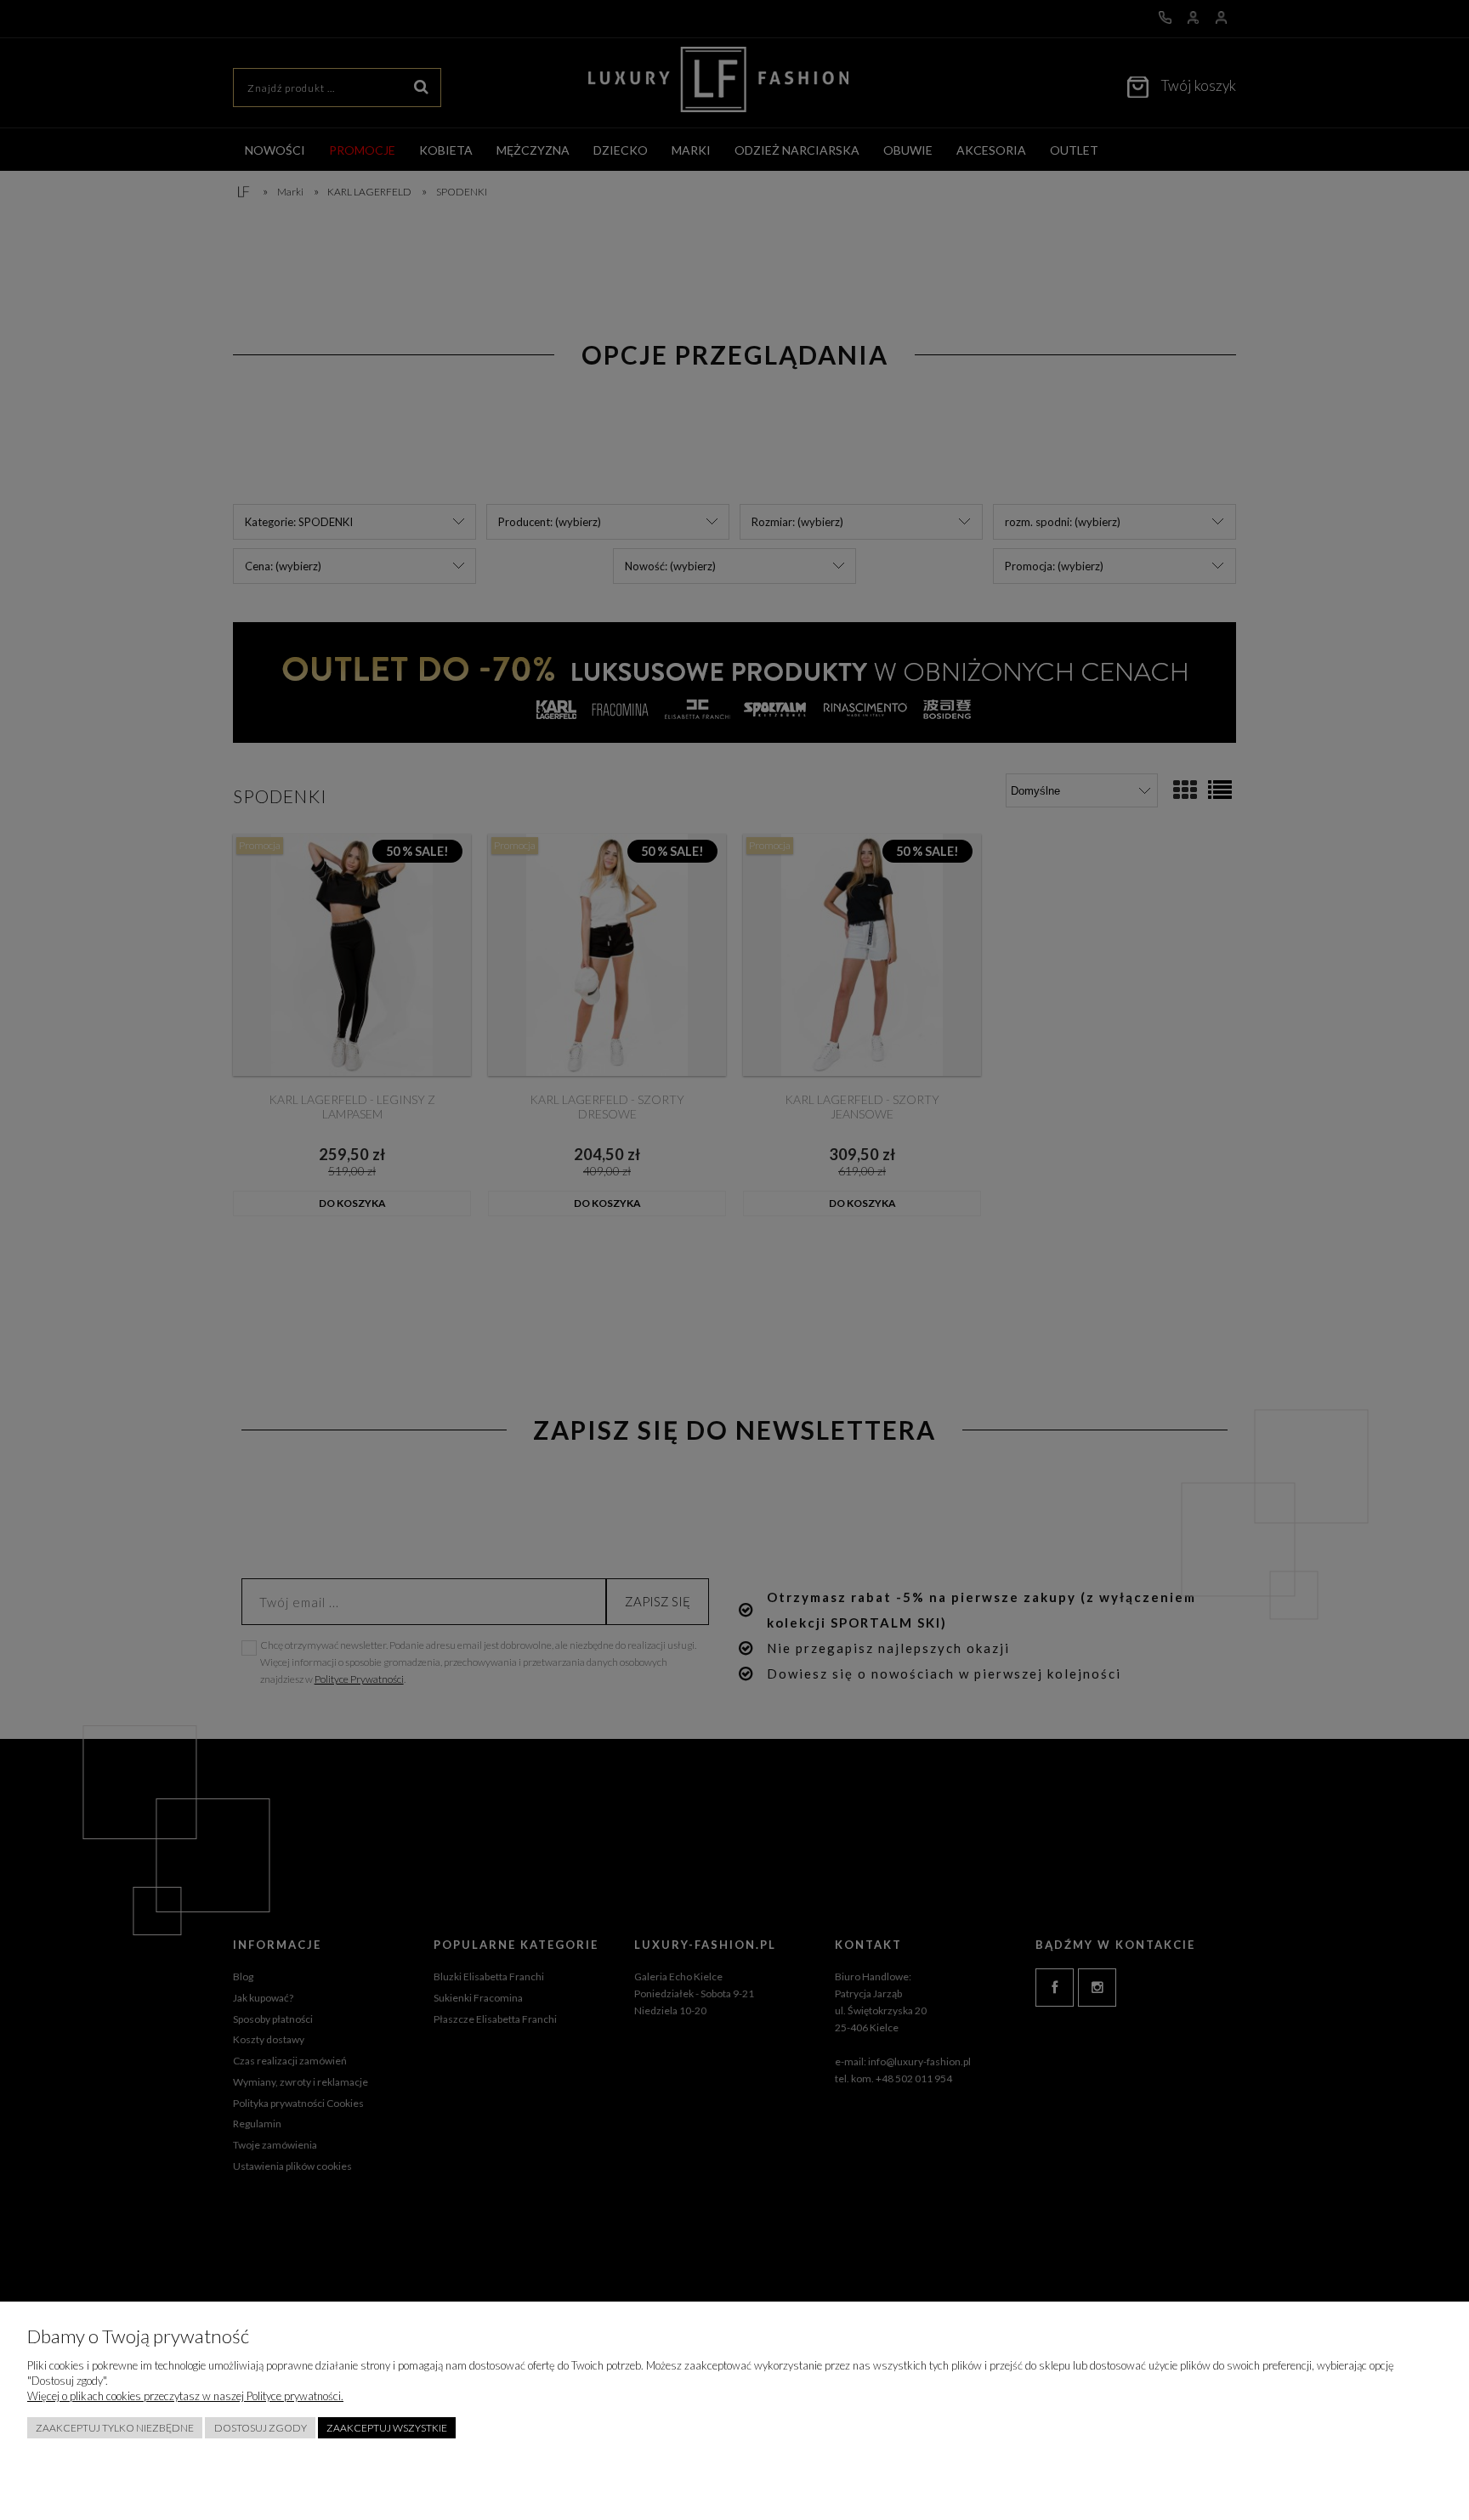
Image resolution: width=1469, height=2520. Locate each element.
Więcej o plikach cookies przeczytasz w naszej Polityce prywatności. (185, 2396)
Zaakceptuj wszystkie (387, 2428)
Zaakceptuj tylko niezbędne (115, 2428)
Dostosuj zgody (261, 2428)
